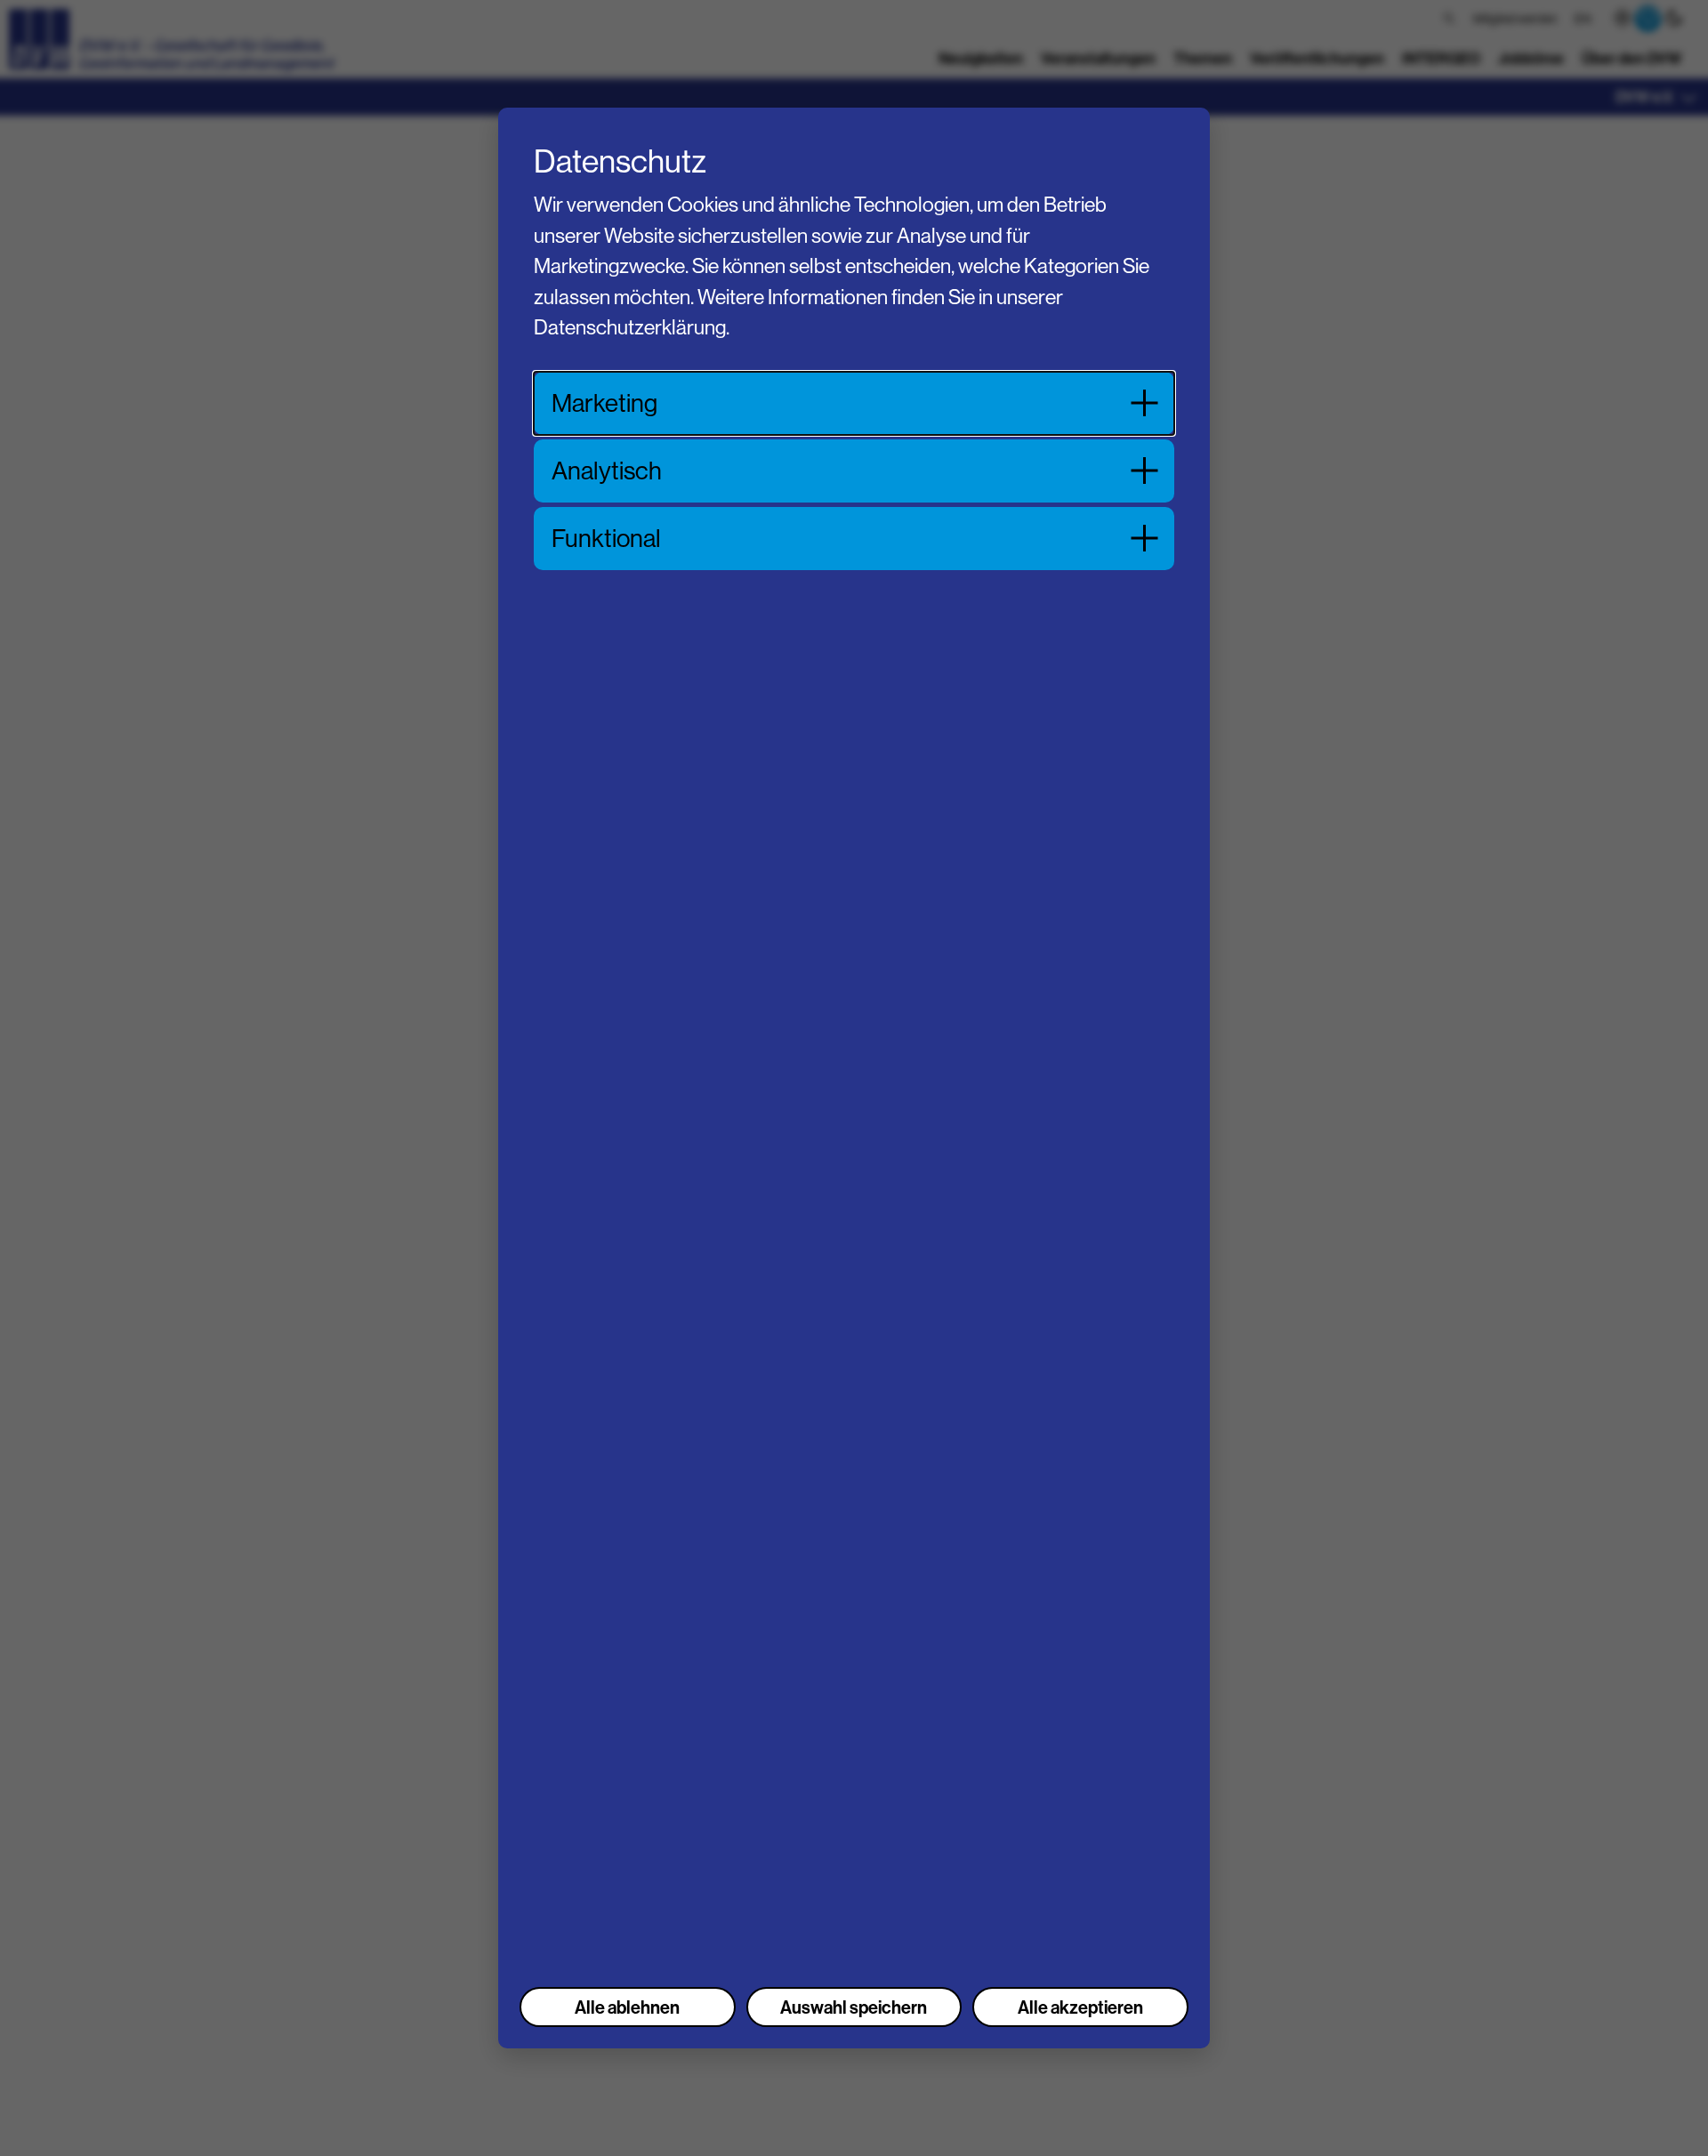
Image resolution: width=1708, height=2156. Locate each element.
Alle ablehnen (627, 2007)
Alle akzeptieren (1080, 2007)
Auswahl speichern (854, 2007)
